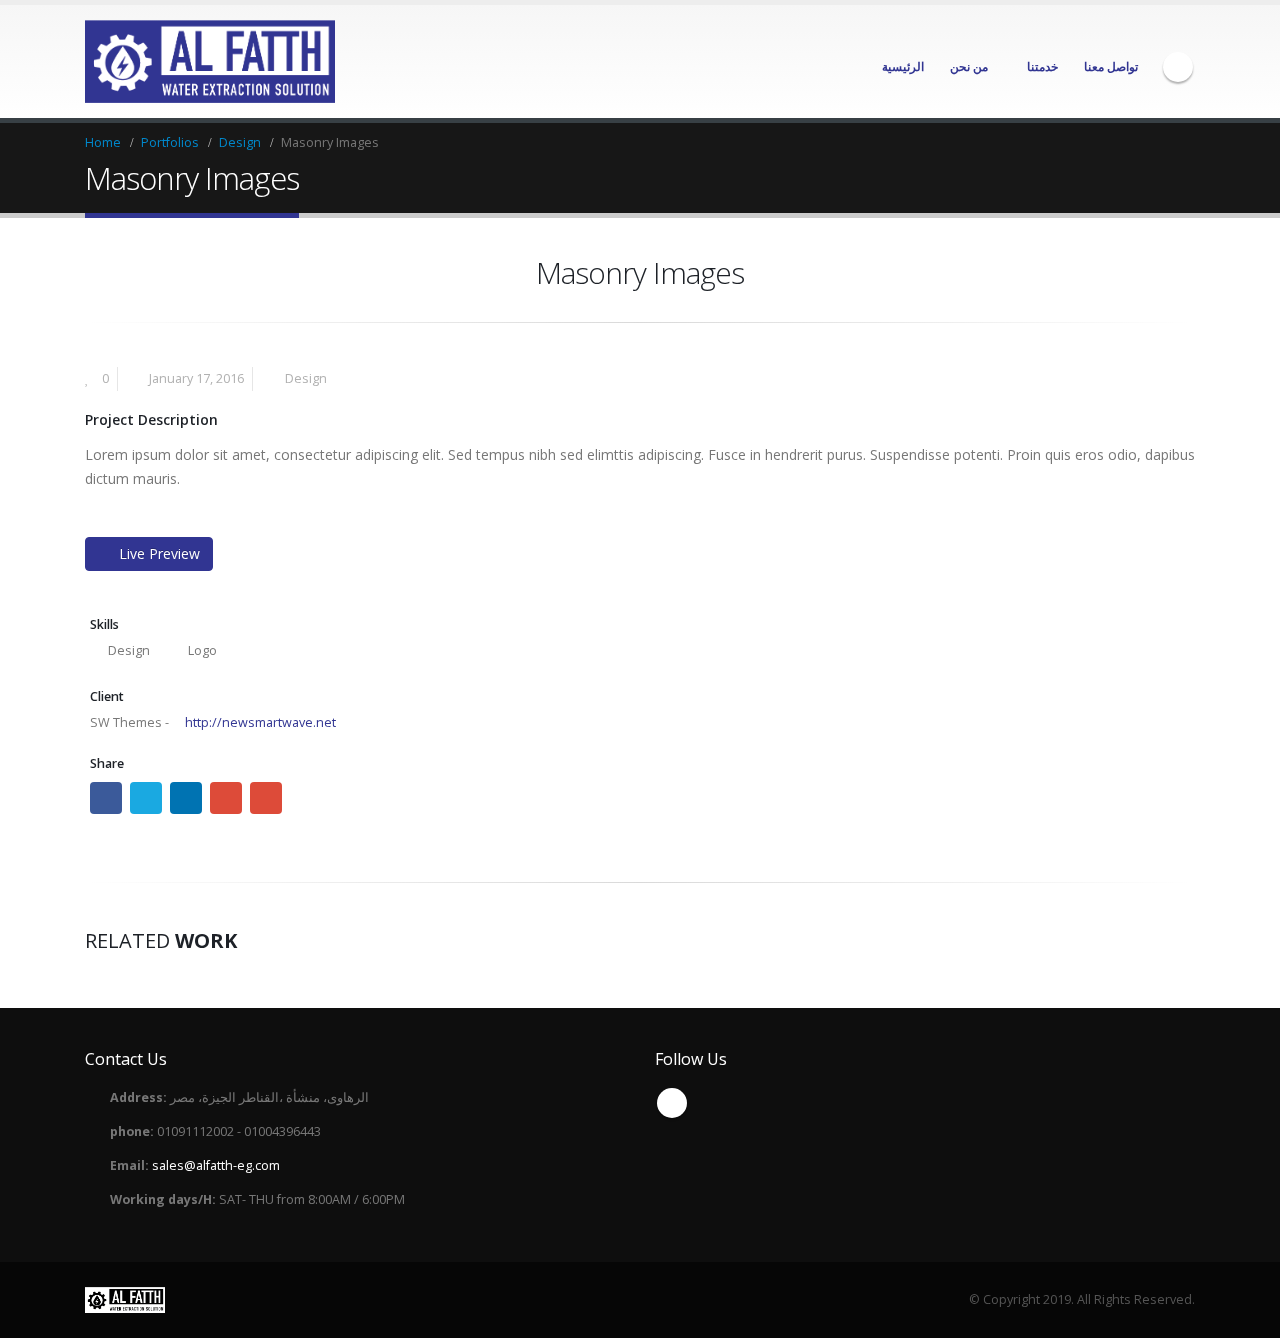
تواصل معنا (1111, 66)
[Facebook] (1178, 67)
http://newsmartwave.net (259, 722)
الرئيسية (903, 66)
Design (306, 378)
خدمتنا (1042, 66)
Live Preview (159, 553)
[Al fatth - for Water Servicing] (210, 61)
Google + (226, 798)
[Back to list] (96, 278)
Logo (202, 650)
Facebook (106, 798)
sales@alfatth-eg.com (216, 1165)
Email (266, 798)
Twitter (146, 798)
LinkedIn (186, 798)
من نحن (969, 66)
